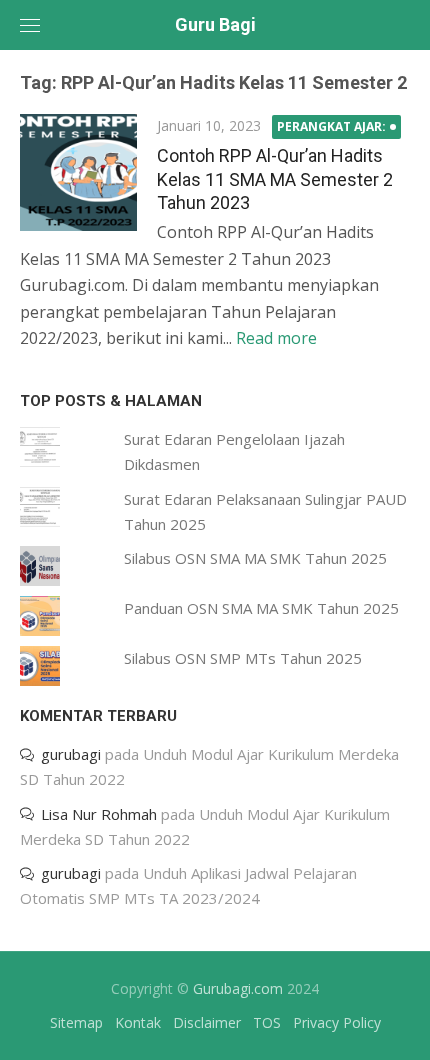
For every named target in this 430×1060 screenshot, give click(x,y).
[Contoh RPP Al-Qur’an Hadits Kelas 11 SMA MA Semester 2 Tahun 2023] (78, 172)
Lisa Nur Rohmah (99, 814)
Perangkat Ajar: (331, 126)
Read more (276, 338)
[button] (78, 172)
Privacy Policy (337, 1022)
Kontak (138, 1022)
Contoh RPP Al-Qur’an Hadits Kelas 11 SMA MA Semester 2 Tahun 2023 (275, 179)
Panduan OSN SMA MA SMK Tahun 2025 (261, 608)
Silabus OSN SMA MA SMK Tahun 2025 (255, 558)
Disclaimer (207, 1022)
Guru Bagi (215, 24)
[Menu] (30, 25)
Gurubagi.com (238, 988)
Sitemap (76, 1022)
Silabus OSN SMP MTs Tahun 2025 (243, 658)
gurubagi (71, 754)
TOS (267, 1022)
